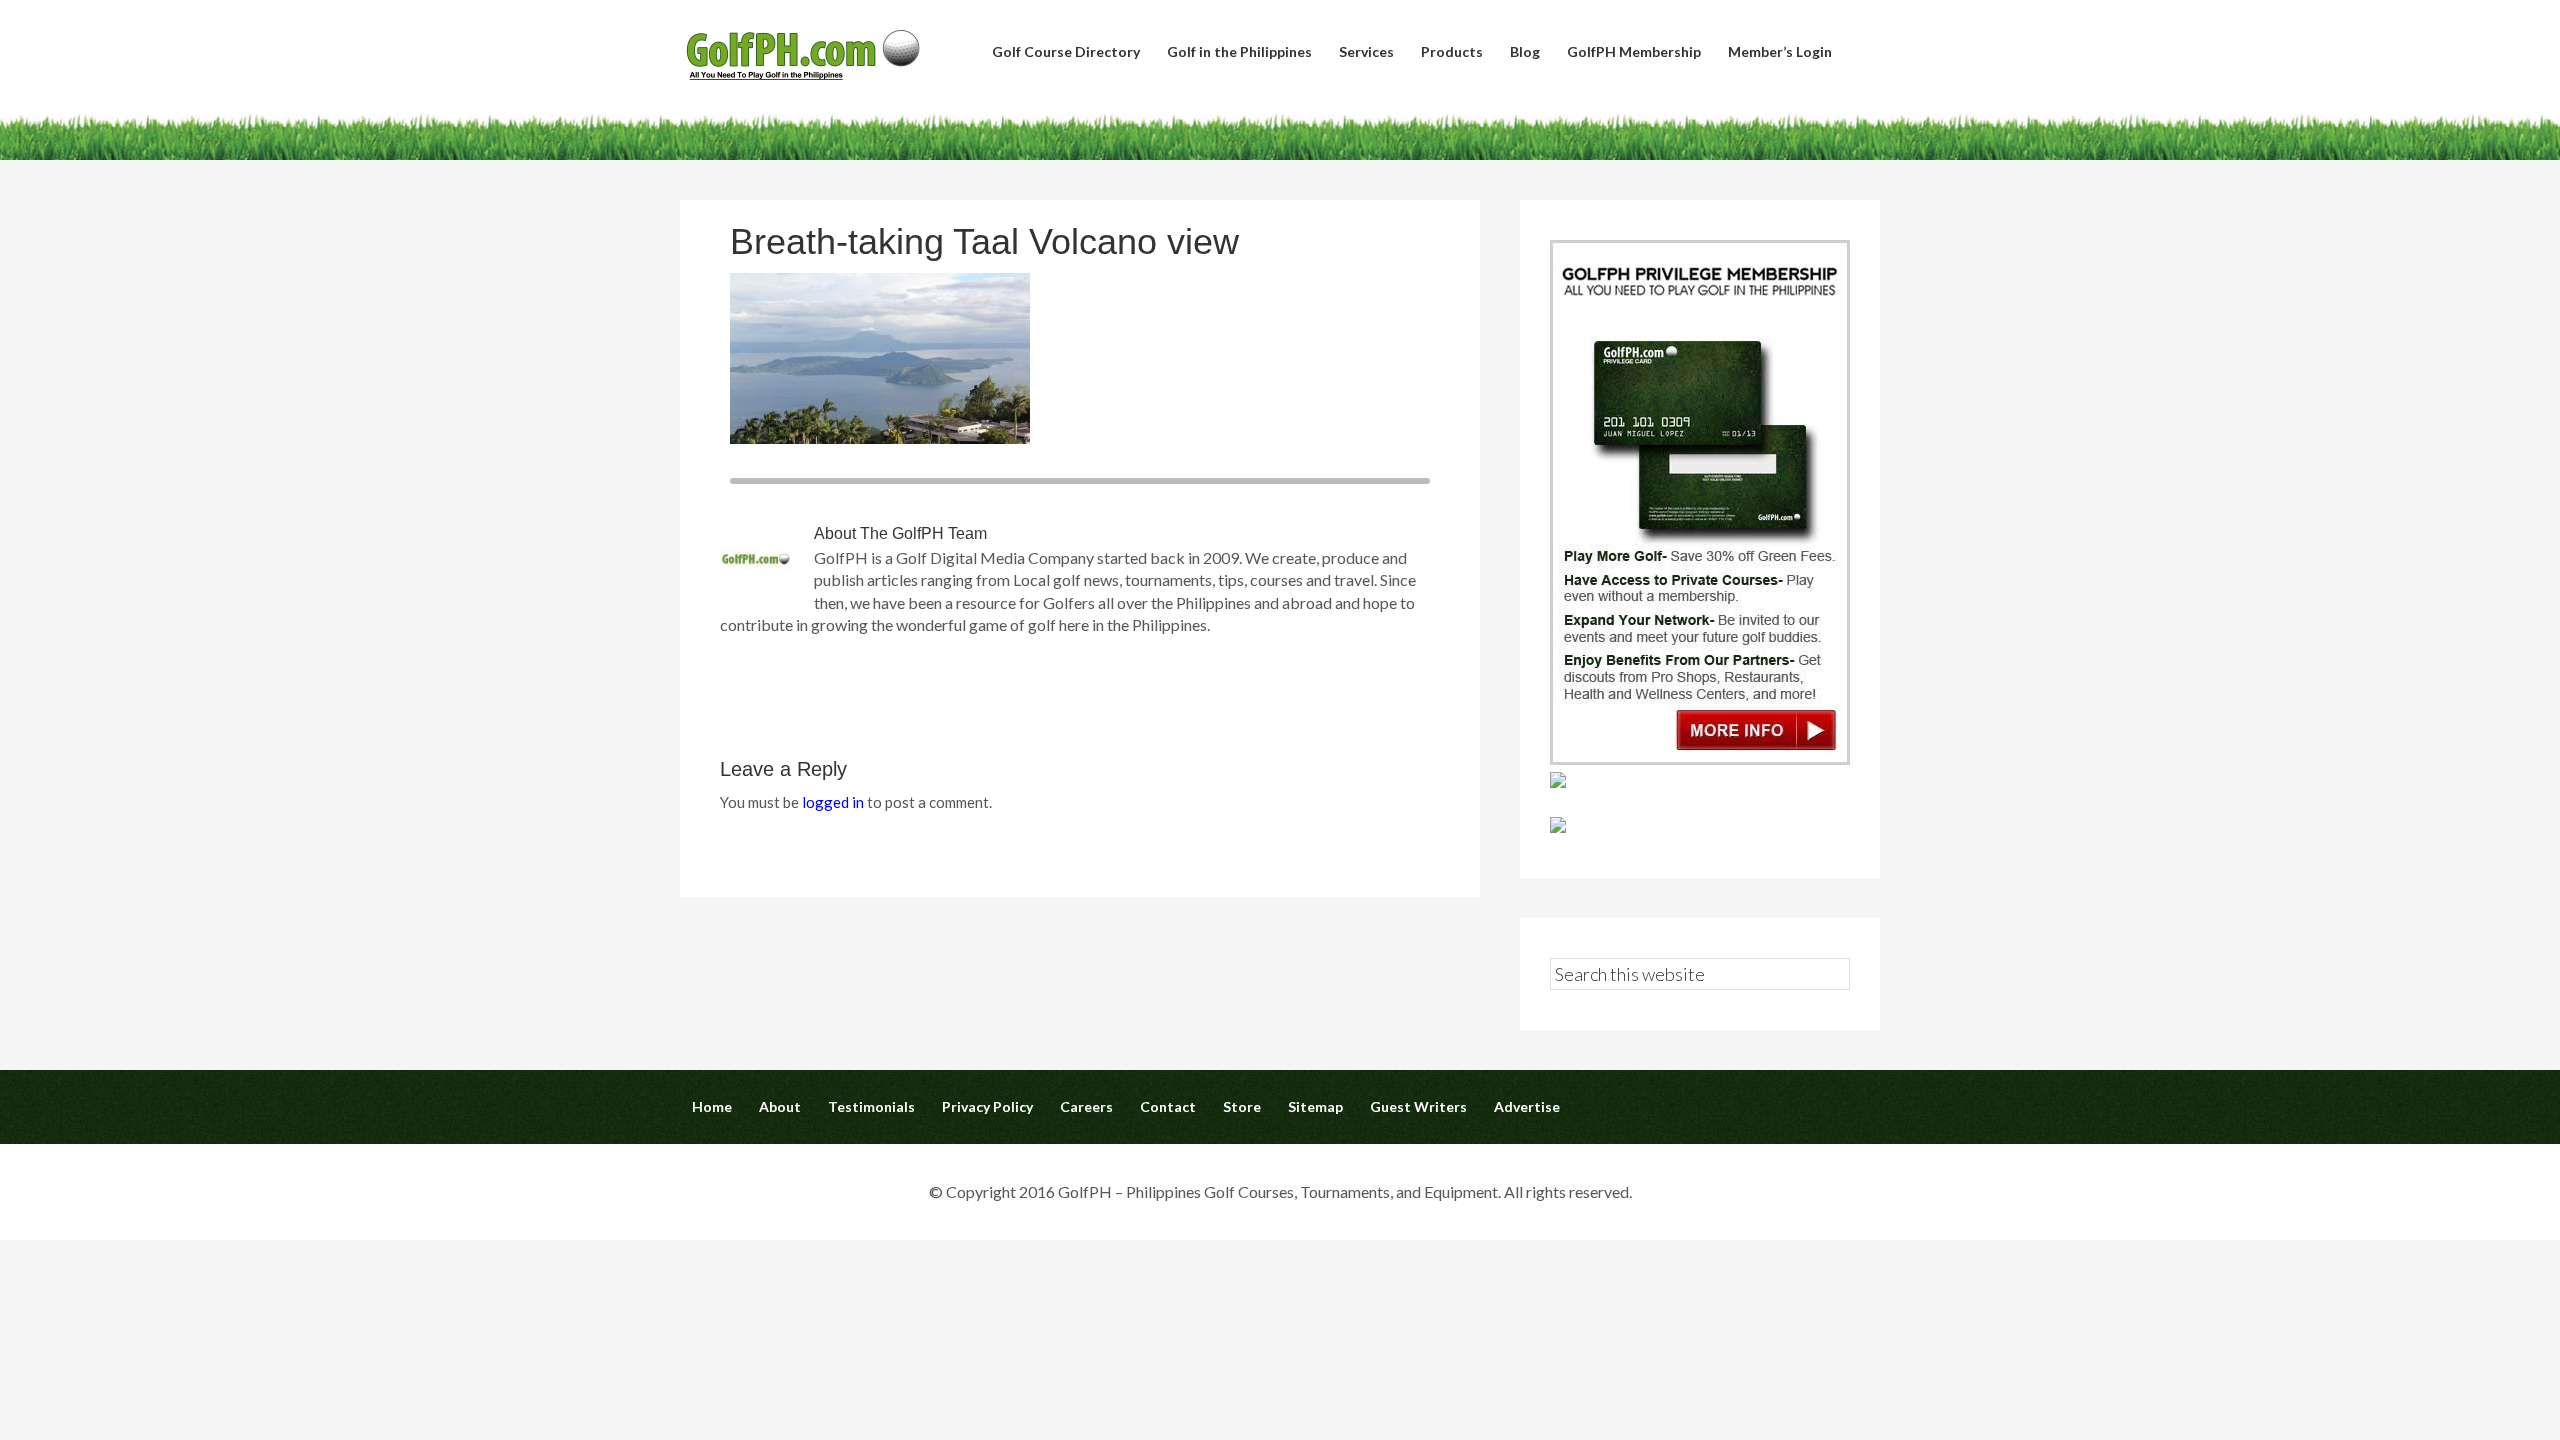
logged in (833, 802)
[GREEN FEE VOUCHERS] (1558, 781)
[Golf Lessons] (1558, 826)
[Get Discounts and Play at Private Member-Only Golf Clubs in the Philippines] (1700, 758)
